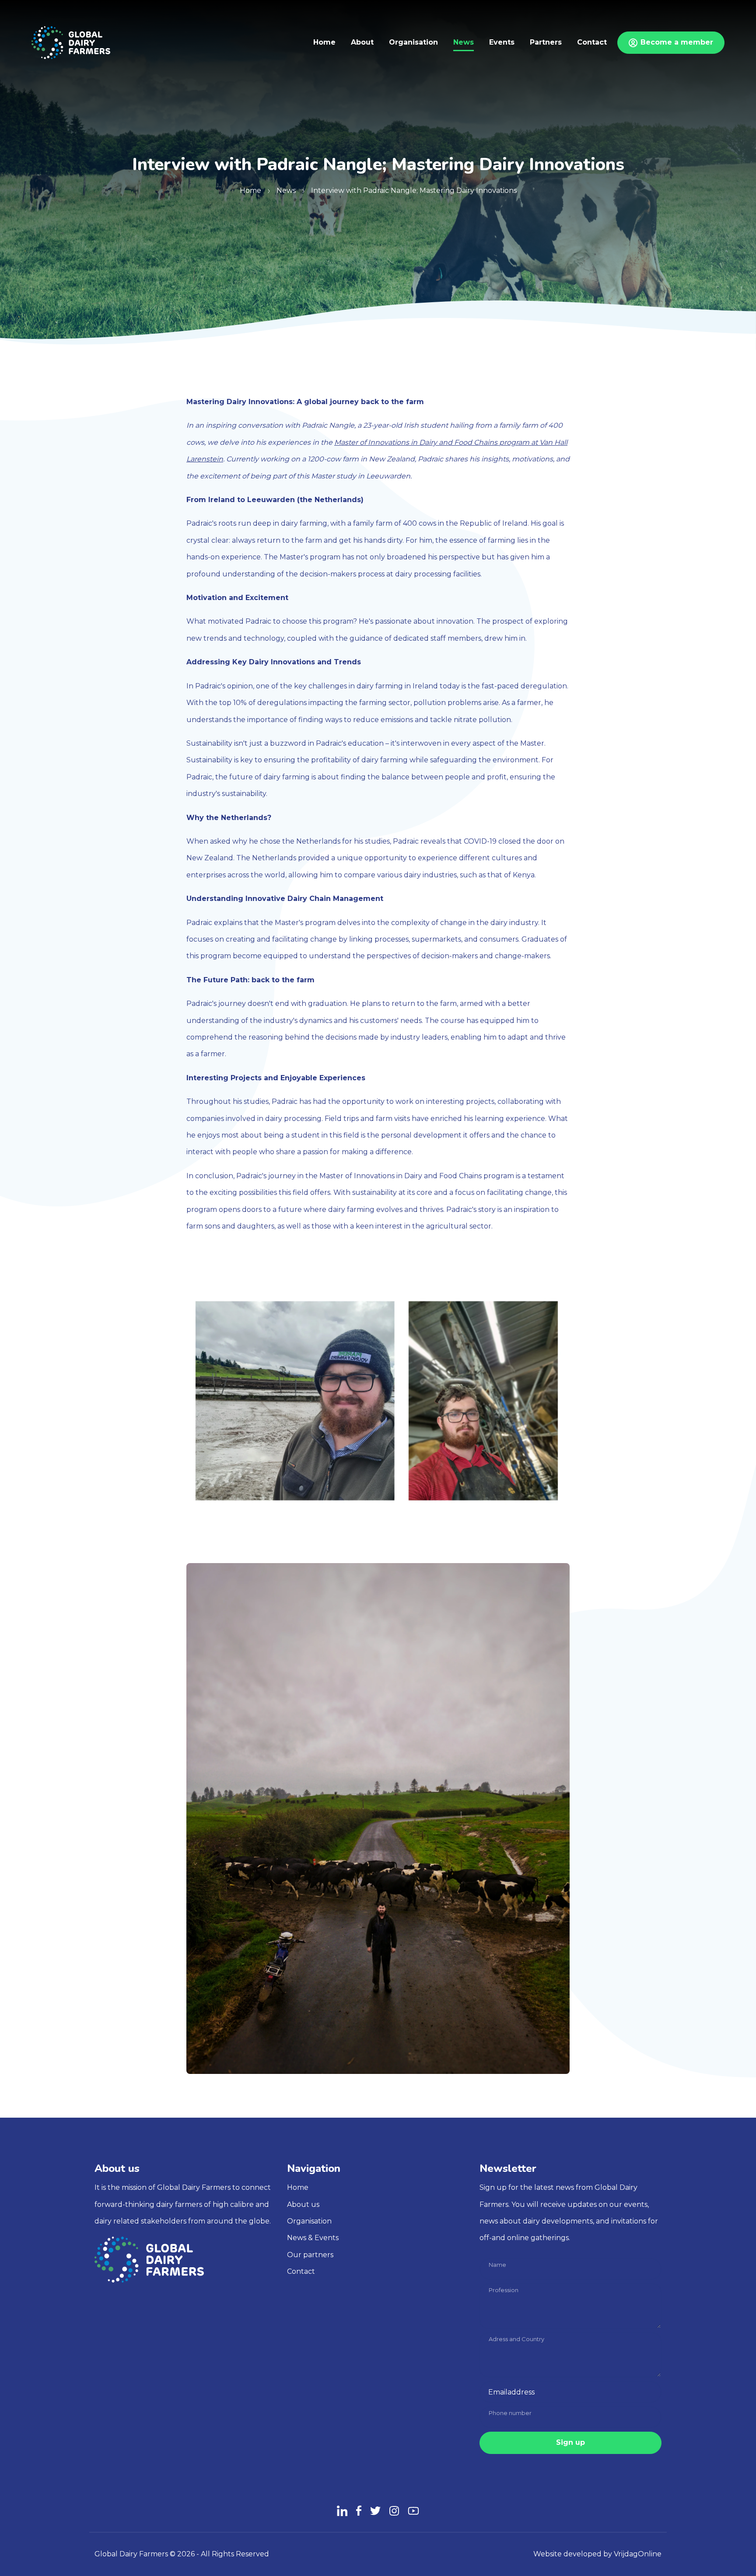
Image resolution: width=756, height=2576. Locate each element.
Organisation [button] (413, 42)
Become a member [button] (677, 42)
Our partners (310, 2255)
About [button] (362, 42)
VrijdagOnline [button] (638, 2554)
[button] (71, 42)
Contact (301, 2271)
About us (303, 2204)
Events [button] (502, 42)
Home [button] (324, 42)
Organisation (309, 2221)
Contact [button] (592, 42)
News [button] (464, 42)
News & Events (313, 2238)
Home (298, 2187)
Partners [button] (546, 42)
